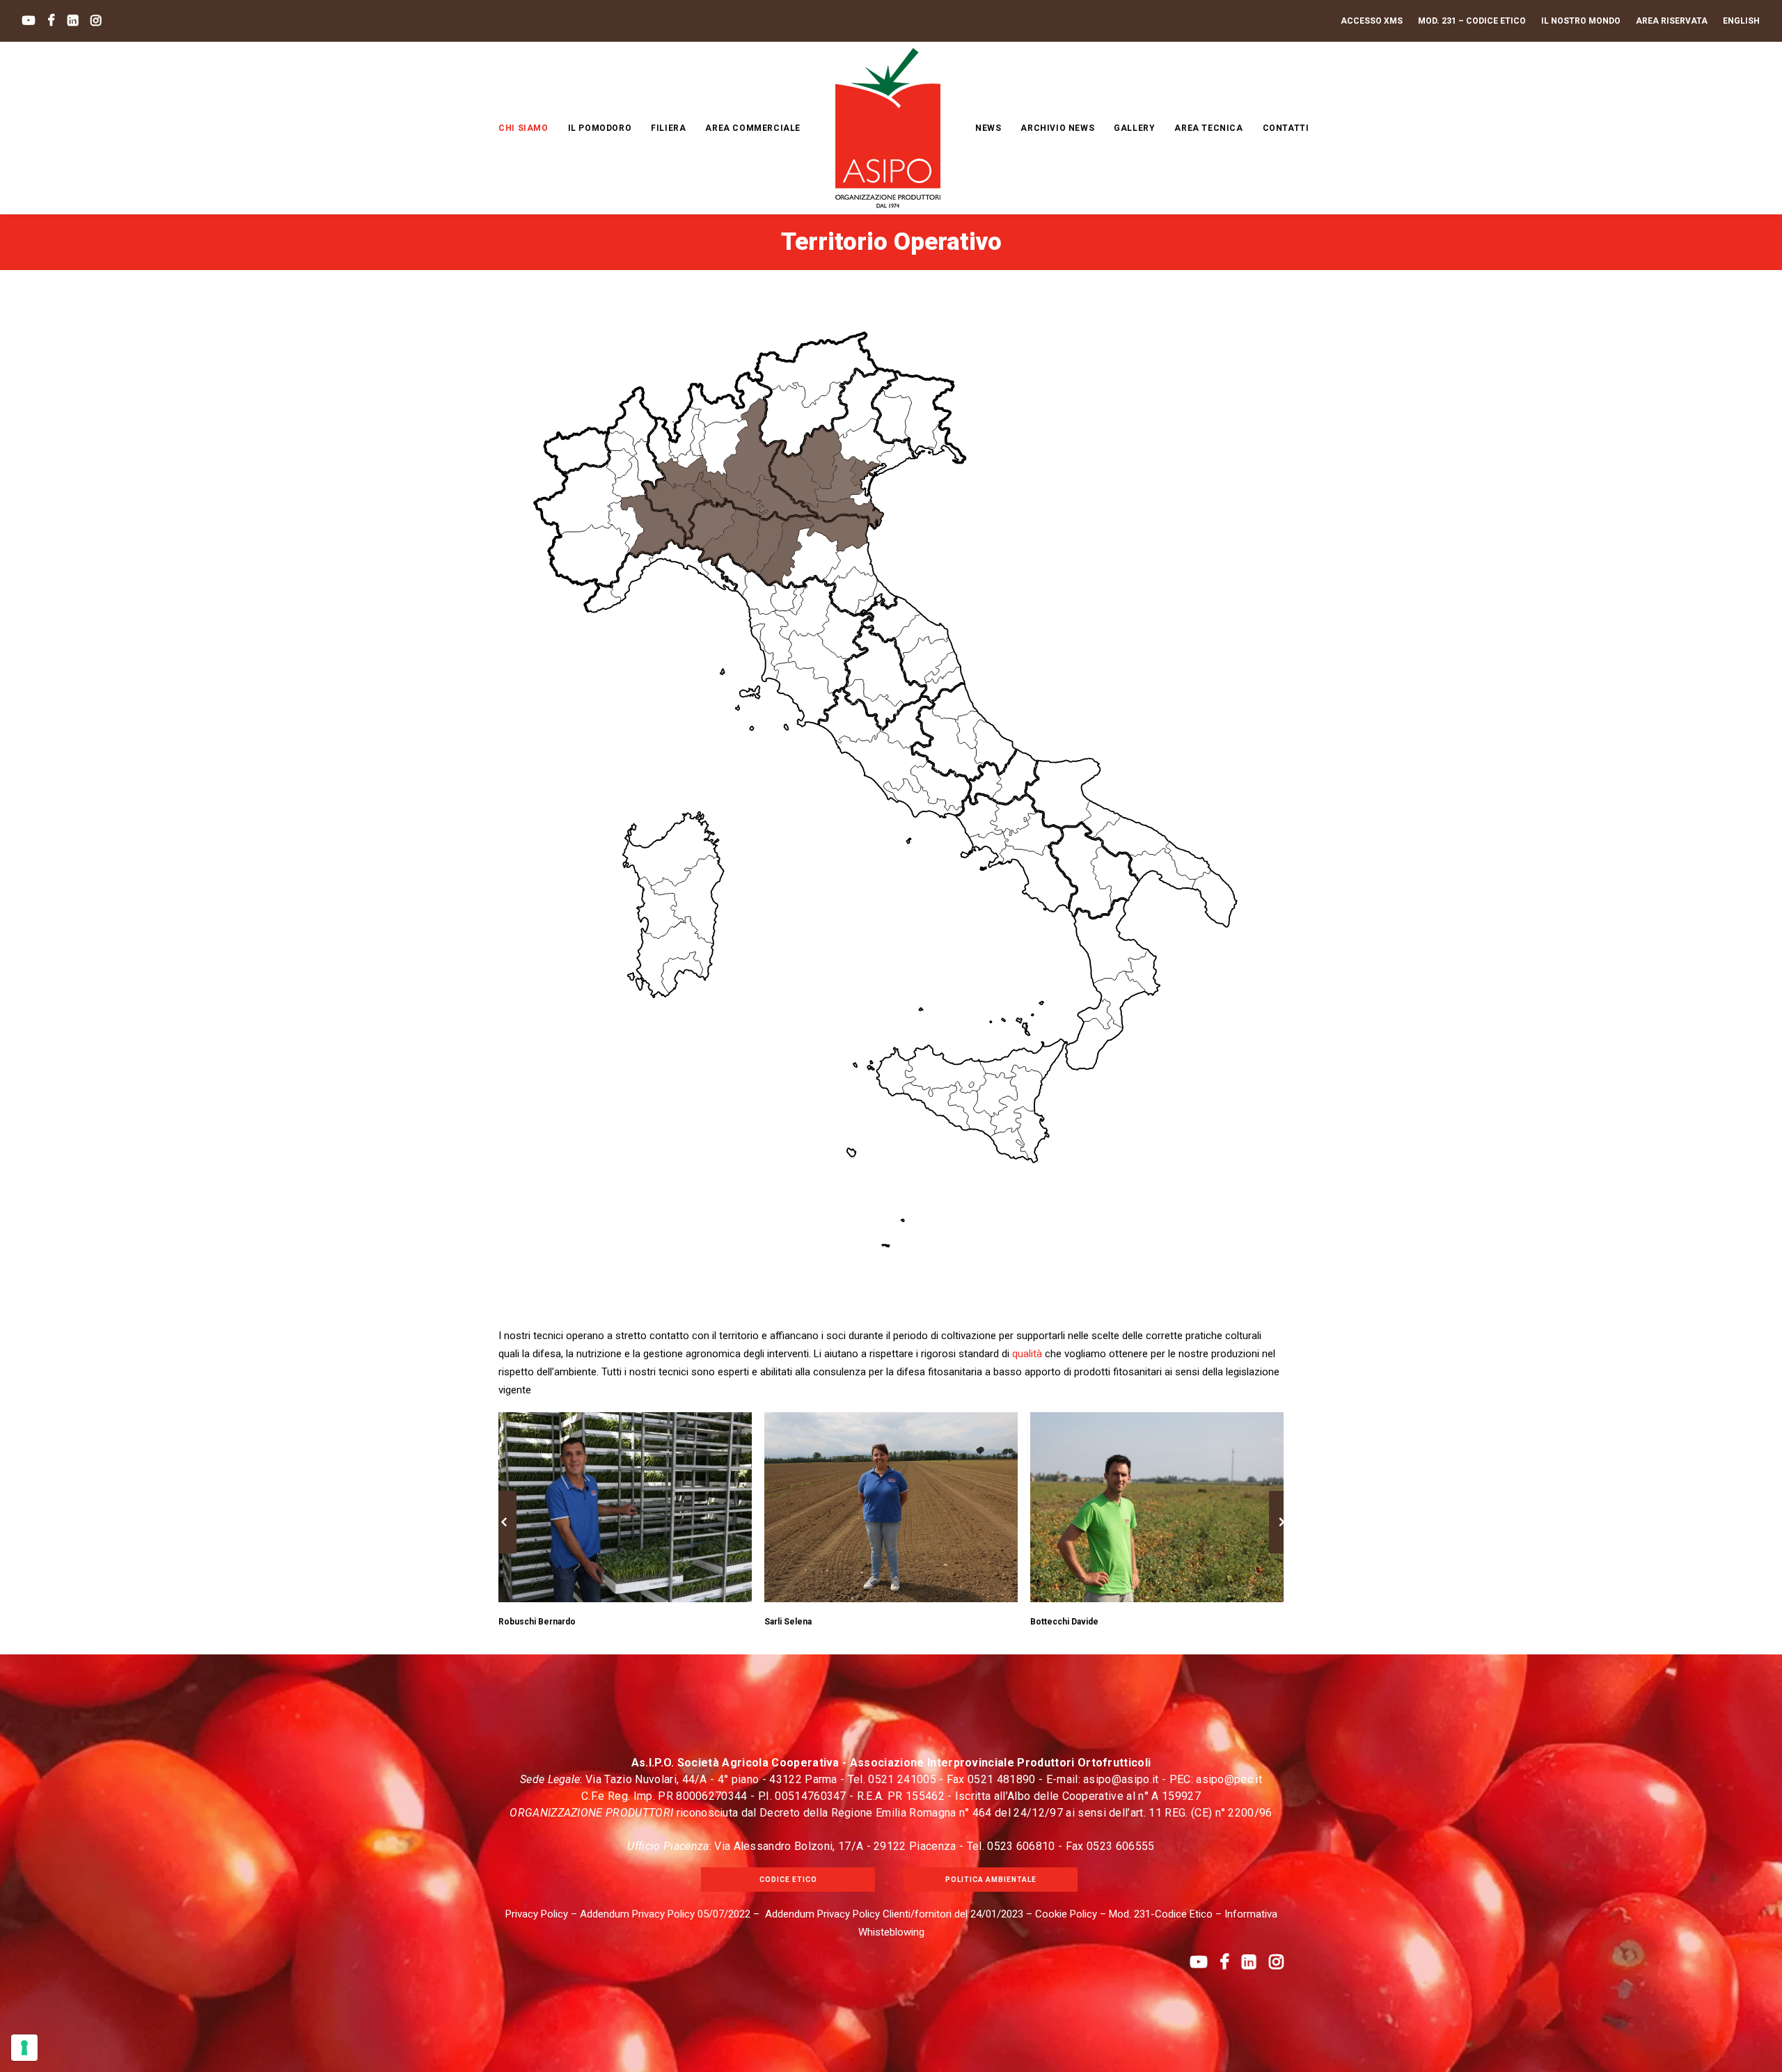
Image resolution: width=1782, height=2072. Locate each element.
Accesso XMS (1372, 21)
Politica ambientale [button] (991, 1880)
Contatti (1286, 128)
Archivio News (1057, 128)
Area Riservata (1672, 21)
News (988, 128)
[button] (29, 21)
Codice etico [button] (788, 1880)
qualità (1027, 1354)
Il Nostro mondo (1581, 21)
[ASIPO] (888, 128)
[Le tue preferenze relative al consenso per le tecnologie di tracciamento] (24, 2048)
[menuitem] (1375, 21)
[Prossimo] (1282, 1553)
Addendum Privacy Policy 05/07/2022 (665, 1914)
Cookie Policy (1066, 1914)
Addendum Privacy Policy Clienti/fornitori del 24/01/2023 (894, 1914)
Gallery (1134, 128)
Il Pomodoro (600, 128)
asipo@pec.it (1229, 1779)
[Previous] (504, 1553)
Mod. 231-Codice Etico (1161, 1914)
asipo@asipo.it (1121, 1779)
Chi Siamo (523, 128)
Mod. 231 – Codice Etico (1472, 21)
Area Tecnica (1208, 128)
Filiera (668, 128)
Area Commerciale (753, 128)
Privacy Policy (537, 1914)
